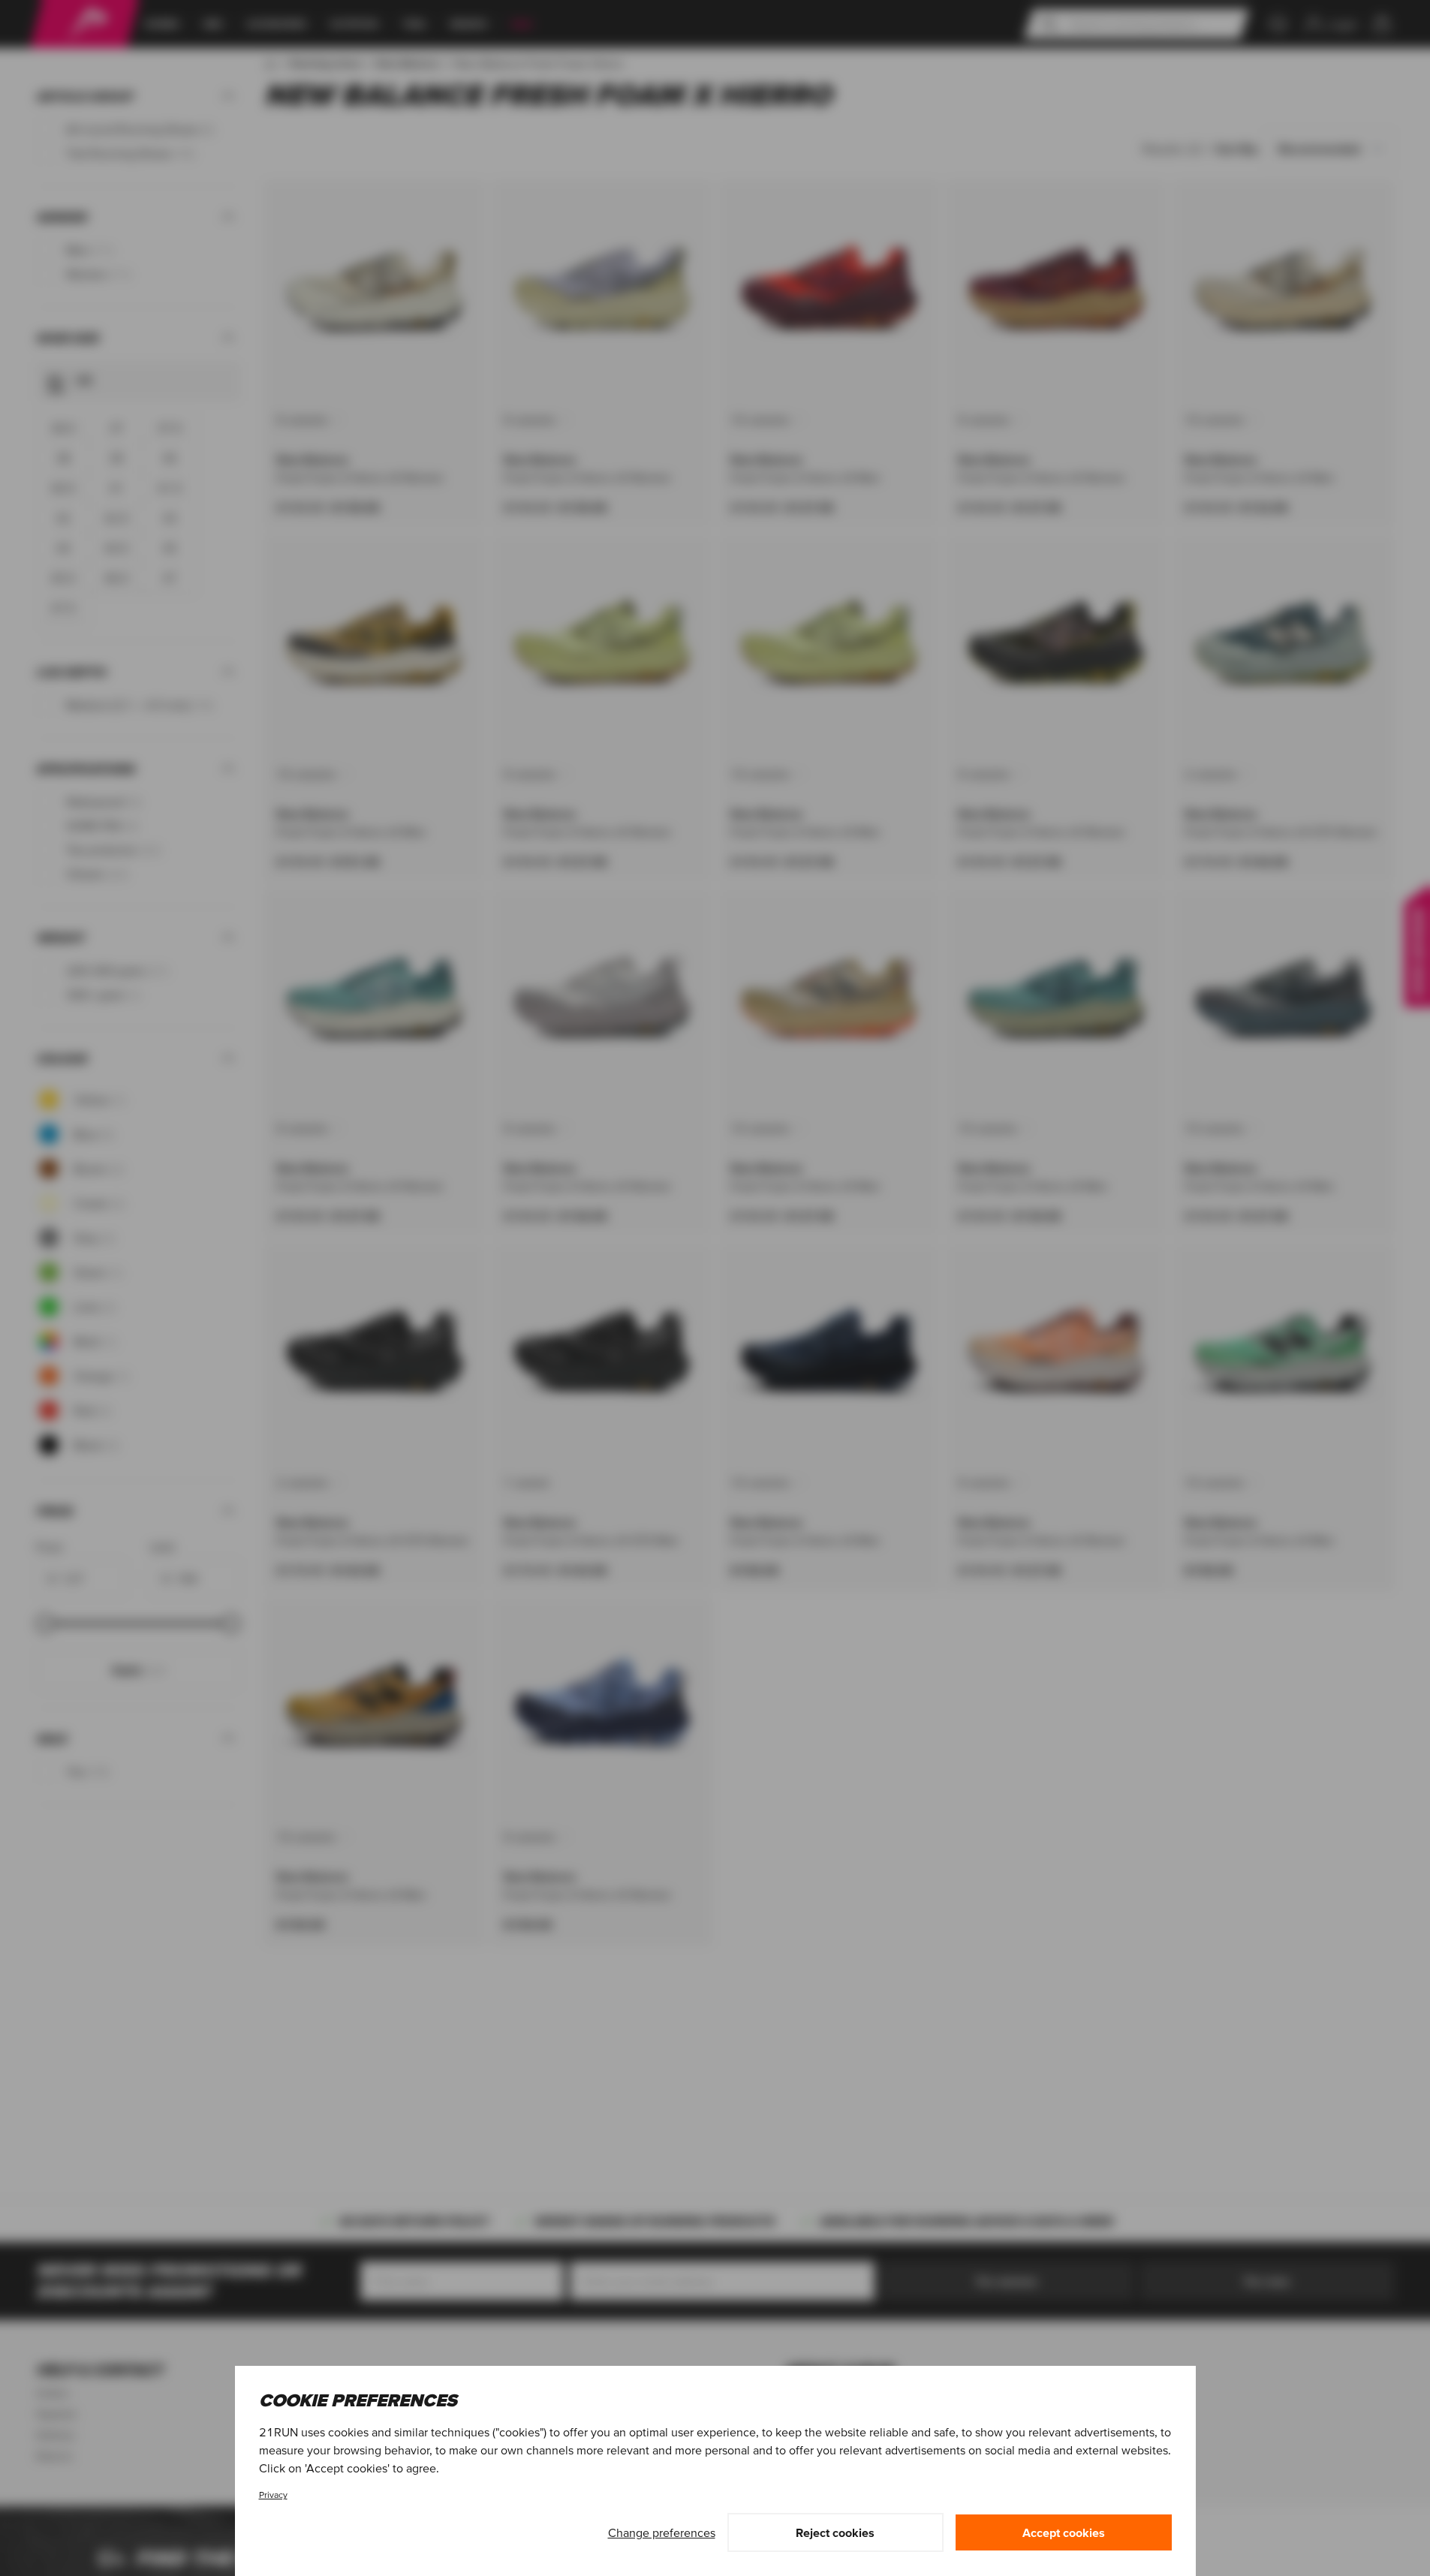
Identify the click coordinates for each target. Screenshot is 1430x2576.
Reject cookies (835, 2532)
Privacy (273, 2495)
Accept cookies (1064, 2532)
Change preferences (662, 2532)
